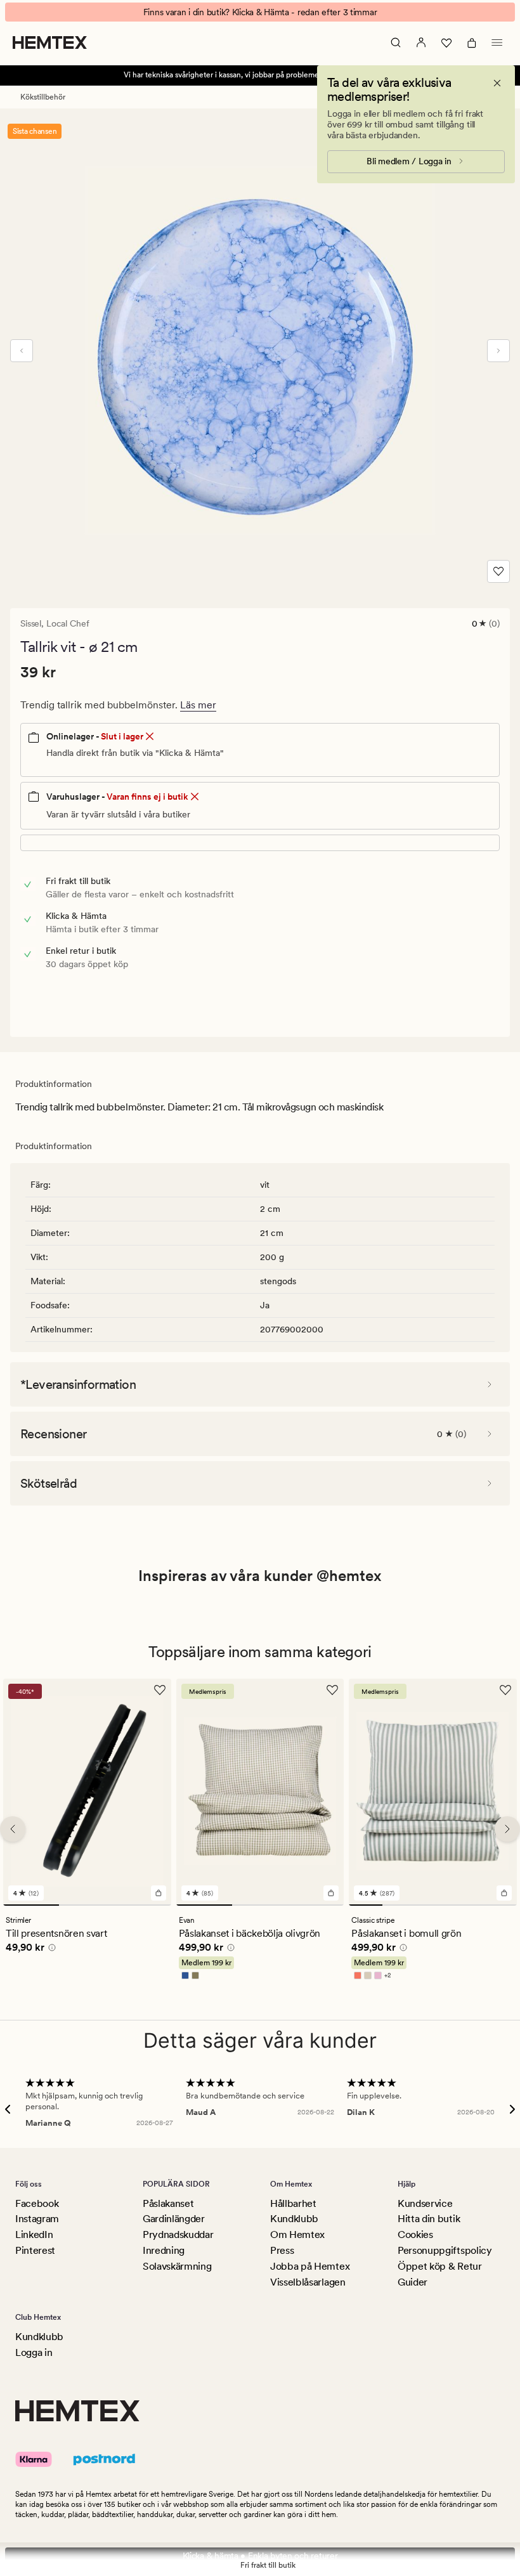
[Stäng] (497, 83)
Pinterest (35, 2250)
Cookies (415, 2234)
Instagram (37, 2219)
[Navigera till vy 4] (466, 1904)
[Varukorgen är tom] (472, 42)
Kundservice (425, 2203)
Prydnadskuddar (178, 2234)
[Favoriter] (446, 42)
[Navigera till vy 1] (31, 1904)
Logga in (34, 2352)
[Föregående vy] (22, 351)
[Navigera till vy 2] (87, 1904)
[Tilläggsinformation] (50, 1949)
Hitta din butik (429, 2219)
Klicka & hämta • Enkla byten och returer (260, 2556)
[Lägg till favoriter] (498, 571)
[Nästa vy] (498, 351)
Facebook (37, 2203)
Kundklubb (294, 2219)
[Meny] (497, 42)
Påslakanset (168, 2203)
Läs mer (198, 705)
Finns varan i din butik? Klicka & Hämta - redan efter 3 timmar (260, 12)
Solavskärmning (177, 2266)
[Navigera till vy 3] (143, 1904)
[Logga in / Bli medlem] (421, 42)
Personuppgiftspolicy (445, 2250)
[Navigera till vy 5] (500, 1904)
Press (282, 2250)
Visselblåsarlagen (308, 2282)
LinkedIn (34, 2234)
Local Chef (68, 623)
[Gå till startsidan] (50, 42)
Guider (413, 2282)
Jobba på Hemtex (310, 2266)
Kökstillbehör (43, 97)
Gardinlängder (174, 2219)
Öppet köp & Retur (440, 2266)
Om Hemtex (297, 2234)
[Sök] (396, 42)
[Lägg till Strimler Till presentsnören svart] (159, 1892)
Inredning (164, 2250)
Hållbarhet (293, 2203)
